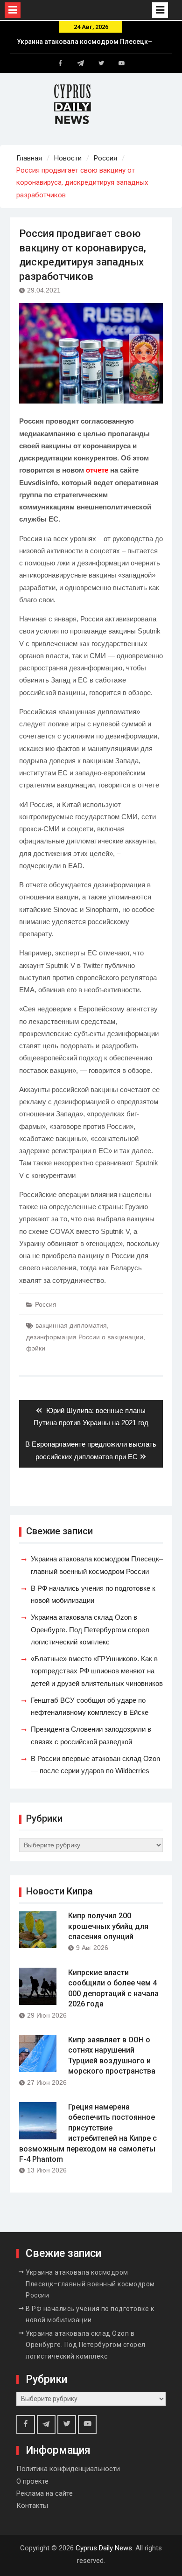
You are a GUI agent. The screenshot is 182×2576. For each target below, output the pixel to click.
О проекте (32, 2481)
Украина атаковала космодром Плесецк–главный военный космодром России (90, 2284)
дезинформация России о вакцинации (85, 1337)
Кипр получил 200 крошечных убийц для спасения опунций (108, 1926)
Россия (46, 1304)
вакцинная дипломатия (71, 1325)
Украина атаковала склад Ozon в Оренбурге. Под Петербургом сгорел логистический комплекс (90, 1629)
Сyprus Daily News (104, 2548)
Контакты (32, 2506)
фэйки (36, 1348)
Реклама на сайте (45, 2493)
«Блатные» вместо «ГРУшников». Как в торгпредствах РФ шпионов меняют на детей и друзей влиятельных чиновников (97, 1671)
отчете (97, 470)
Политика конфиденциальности (68, 2469)
